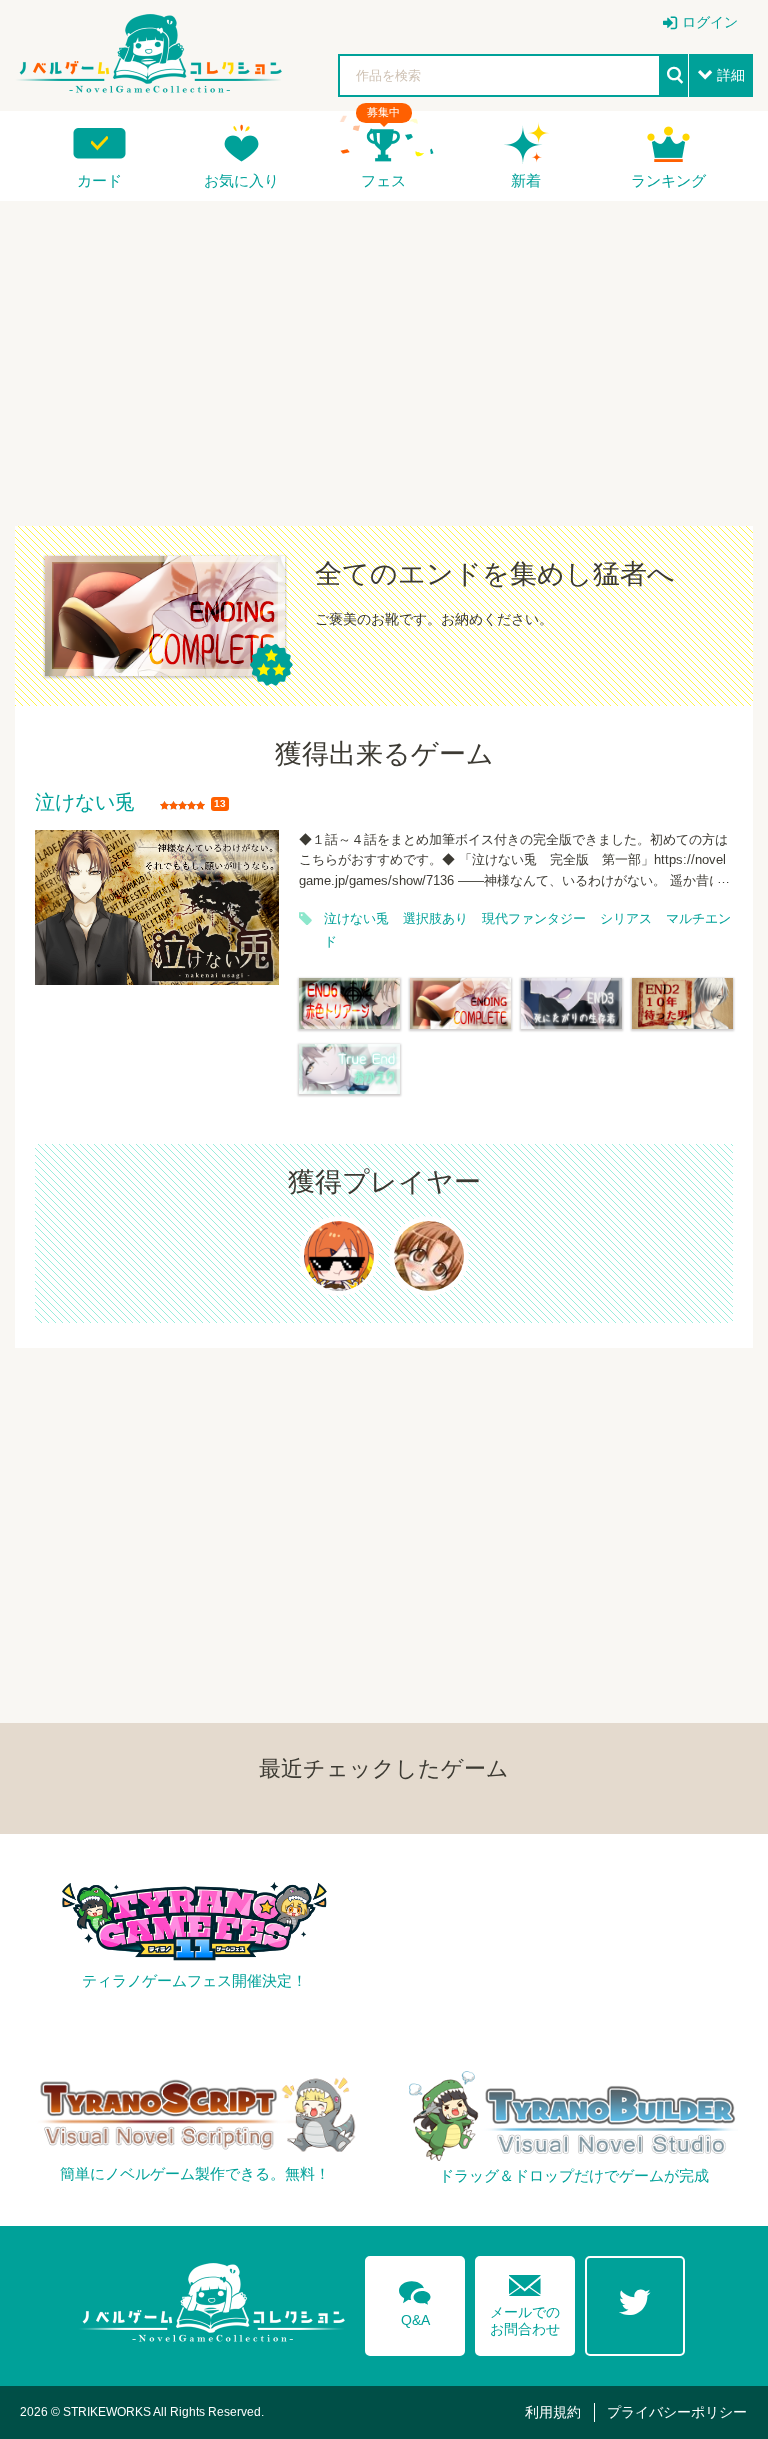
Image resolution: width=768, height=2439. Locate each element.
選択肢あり (435, 919)
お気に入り (241, 180)
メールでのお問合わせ (525, 2300)
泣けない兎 (85, 803)
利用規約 (553, 2412)
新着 (526, 180)
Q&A (415, 2300)
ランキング (668, 180)
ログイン (710, 22)
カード (99, 180)
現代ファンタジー (534, 919)
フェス (383, 180)
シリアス (626, 919)
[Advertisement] (384, 351)
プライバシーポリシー (677, 2412)
